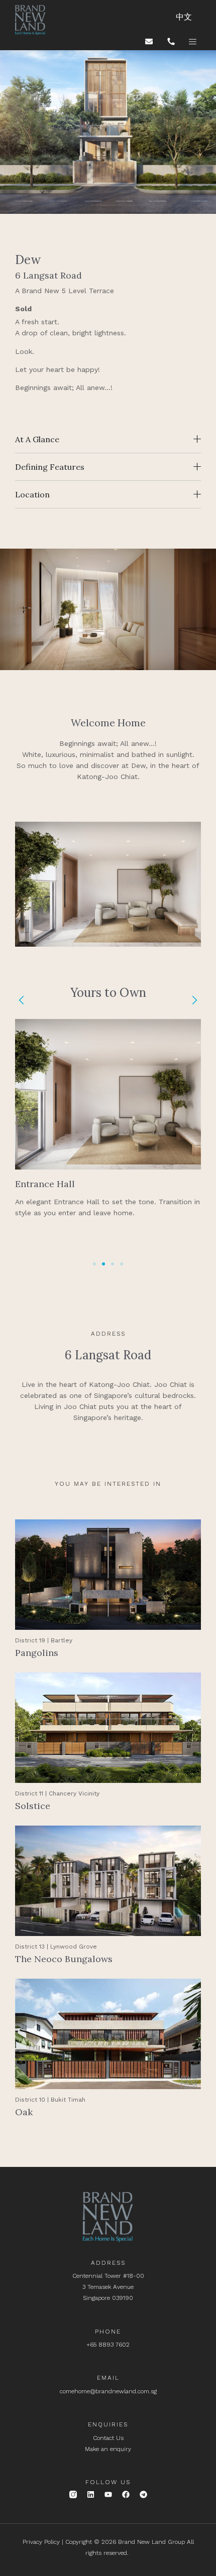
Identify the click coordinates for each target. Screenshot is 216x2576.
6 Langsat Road (108, 1355)
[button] (21, 1000)
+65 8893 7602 (108, 2345)
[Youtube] (108, 2494)
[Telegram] (143, 2494)
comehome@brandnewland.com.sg (108, 2391)
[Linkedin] (91, 2494)
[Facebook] (126, 2494)
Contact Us (108, 2438)
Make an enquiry (108, 2449)
